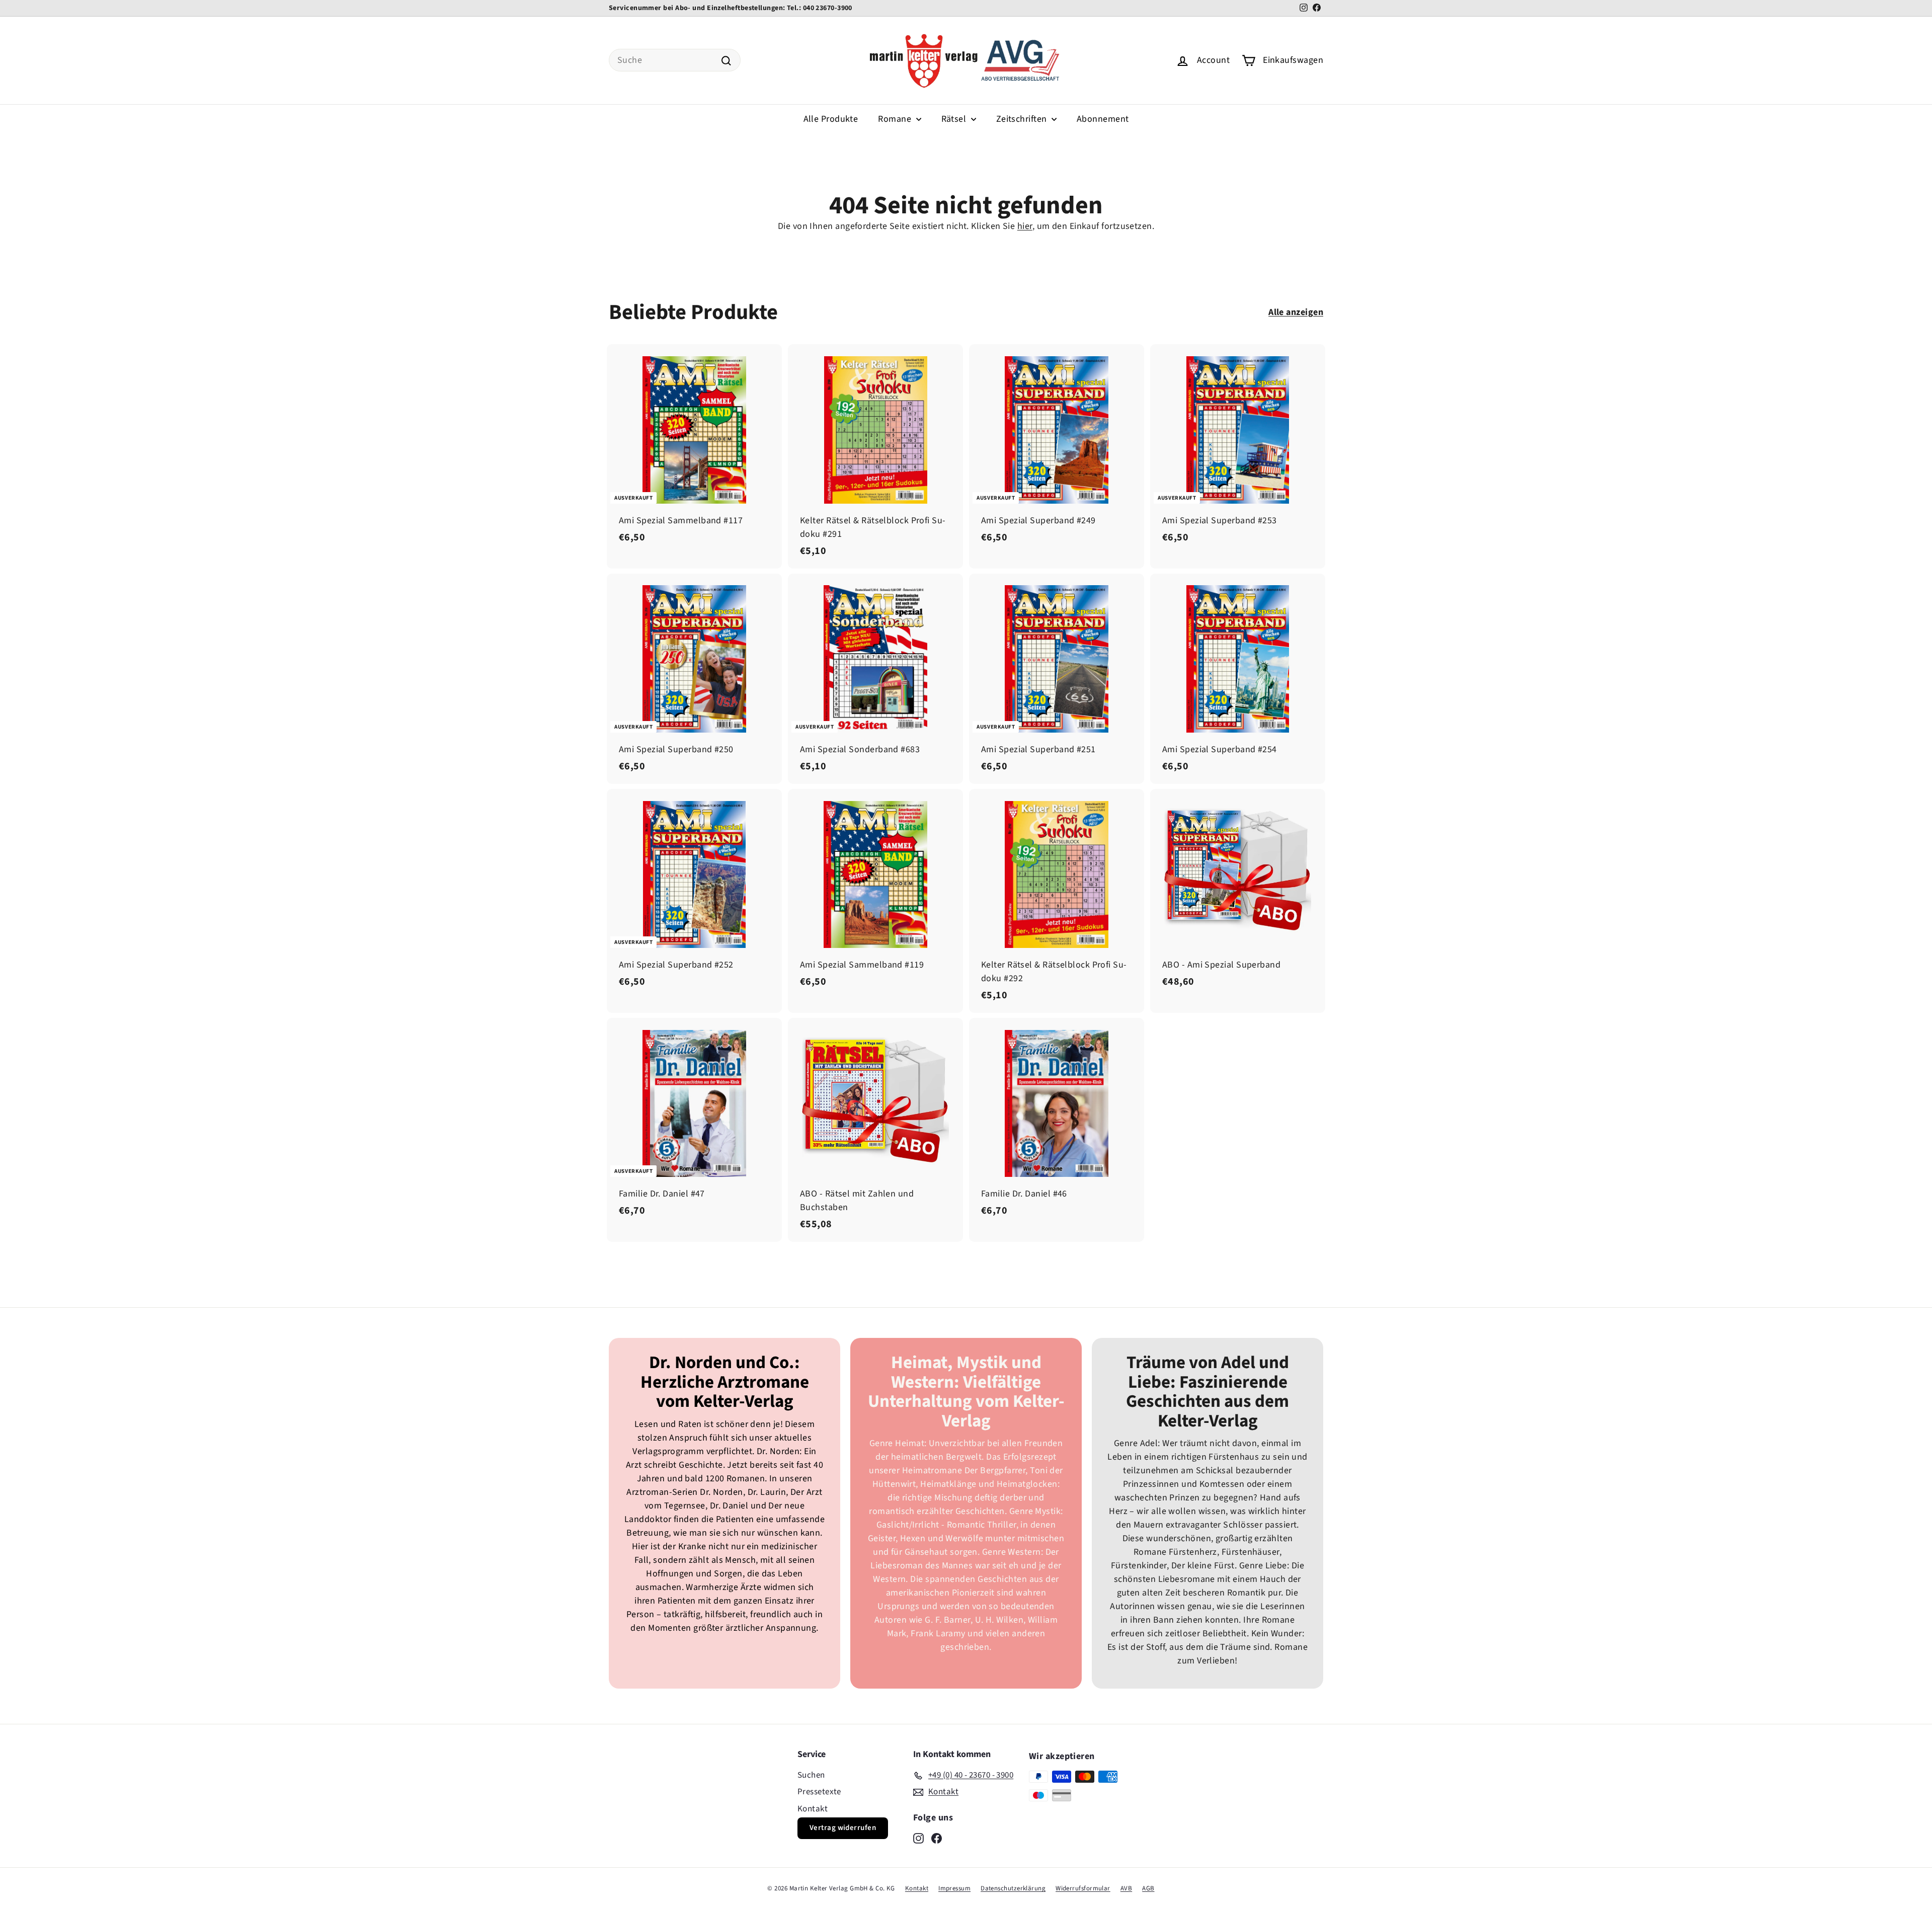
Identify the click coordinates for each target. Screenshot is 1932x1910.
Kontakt (813, 1809)
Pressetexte (819, 1792)
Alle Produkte (831, 119)
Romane (896, 119)
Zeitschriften (1023, 119)
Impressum (954, 1888)
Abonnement (1103, 119)
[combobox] (675, 60)
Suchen (811, 1775)
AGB (1148, 1888)
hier (1025, 226)
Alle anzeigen (1296, 312)
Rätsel (955, 119)
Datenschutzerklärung (1013, 1888)
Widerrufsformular (1083, 1888)
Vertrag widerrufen (843, 1828)
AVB (1126, 1888)
